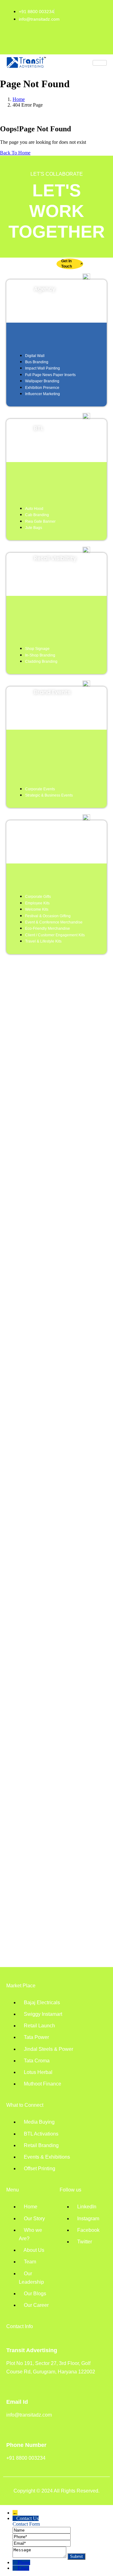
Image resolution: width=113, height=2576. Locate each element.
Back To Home (15, 153)
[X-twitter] (87, 42)
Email (23, 2568)
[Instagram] (46, 42)
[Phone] (42, 2536)
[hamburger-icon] (100, 63)
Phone (24, 2562)
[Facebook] (67, 42)
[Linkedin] (26, 42)
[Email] (42, 2543)
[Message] (40, 2556)
